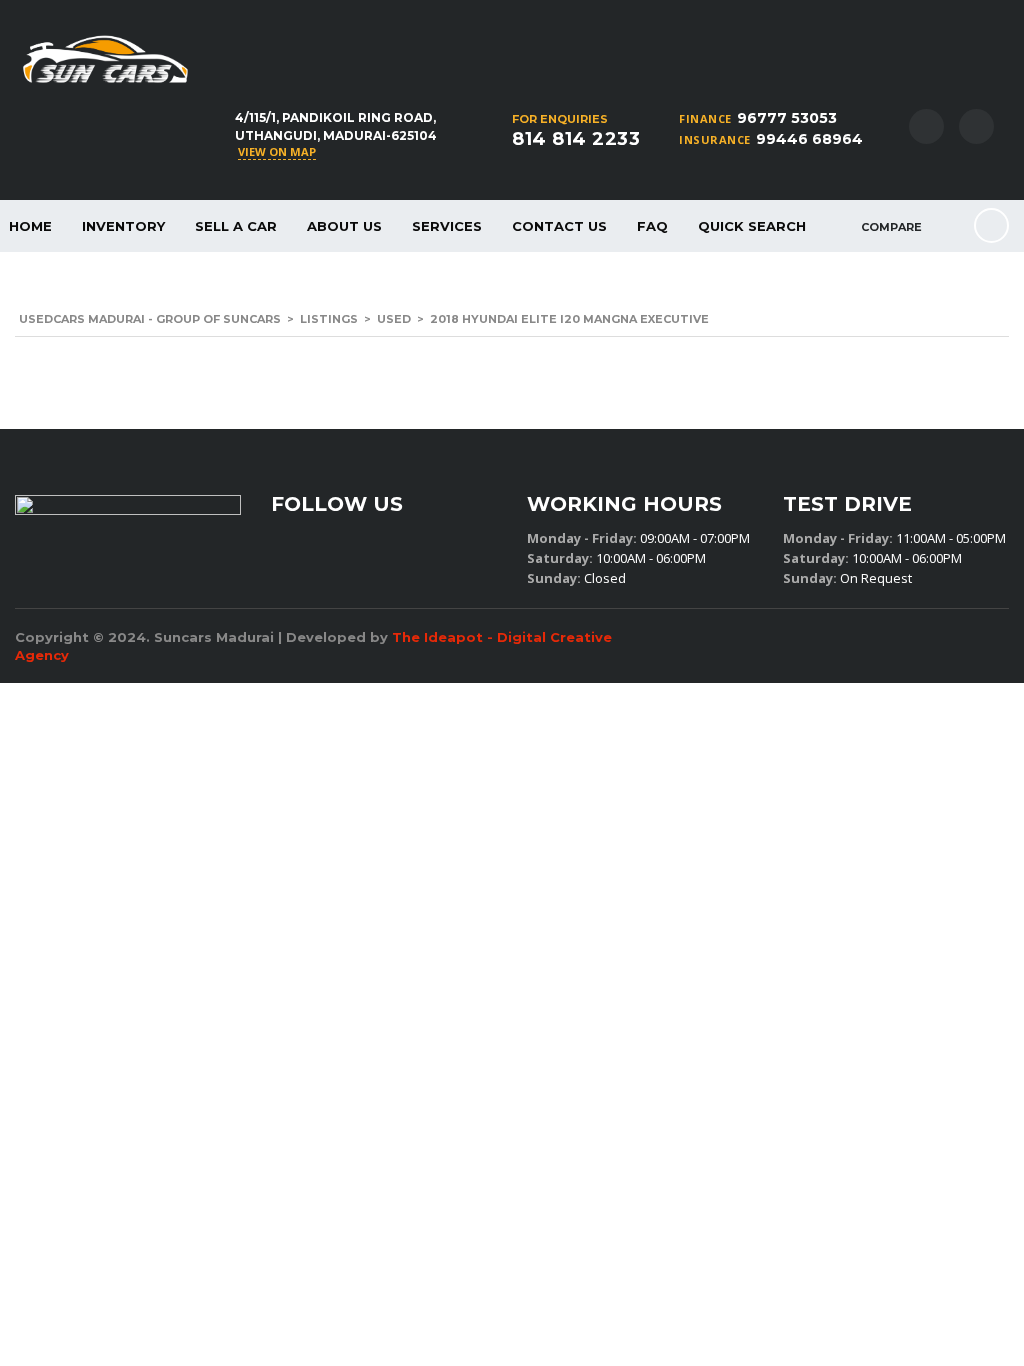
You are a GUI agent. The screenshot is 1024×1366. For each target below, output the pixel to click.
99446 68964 (809, 139)
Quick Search (752, 226)
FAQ (652, 226)
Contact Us (559, 226)
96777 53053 (787, 118)
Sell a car (236, 226)
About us (344, 226)
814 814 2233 (576, 139)
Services (447, 226)
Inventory (123, 226)
